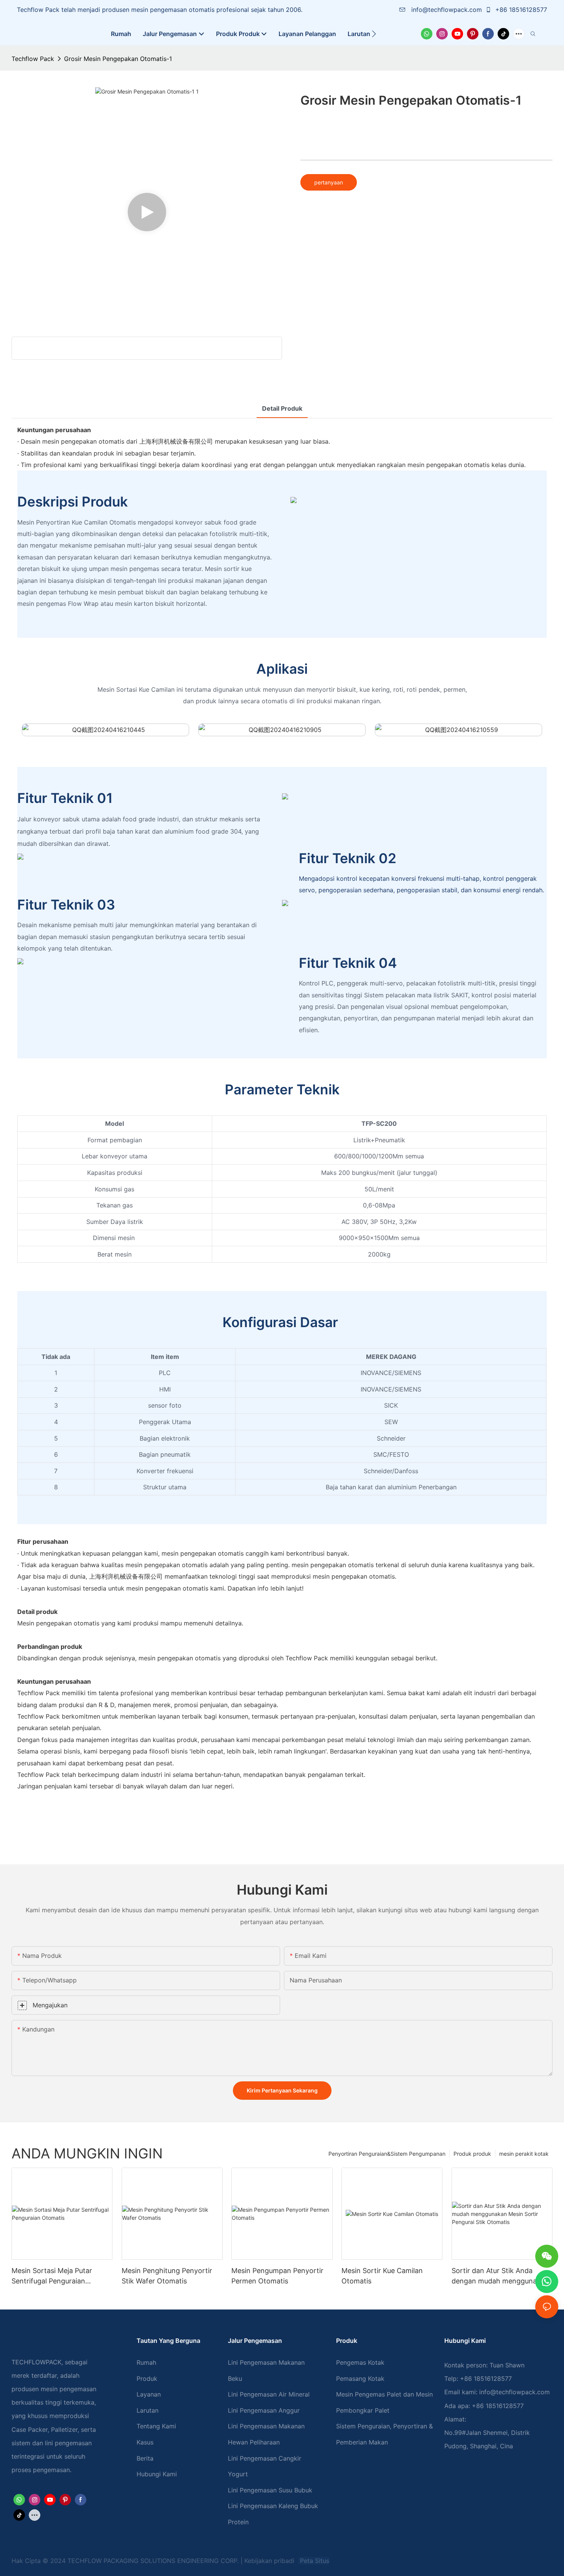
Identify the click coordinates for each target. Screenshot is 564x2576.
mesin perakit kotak (524, 2154)
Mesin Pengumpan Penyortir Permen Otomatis (277, 2276)
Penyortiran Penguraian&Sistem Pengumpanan (387, 2154)
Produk (147, 2379)
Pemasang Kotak (360, 2379)
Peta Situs (314, 2561)
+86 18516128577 (520, 10)
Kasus (145, 2442)
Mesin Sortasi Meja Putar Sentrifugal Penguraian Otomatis (52, 2276)
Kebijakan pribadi (270, 2561)
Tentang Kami (156, 2426)
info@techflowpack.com (447, 10)
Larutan (148, 2410)
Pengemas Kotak (360, 2362)
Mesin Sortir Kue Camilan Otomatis (382, 2276)
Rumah (146, 2362)
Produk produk (472, 2154)
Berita (145, 2458)
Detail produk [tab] (282, 408)
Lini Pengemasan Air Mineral (269, 2394)
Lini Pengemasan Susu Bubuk (270, 2490)
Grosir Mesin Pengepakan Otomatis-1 (118, 59)
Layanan (149, 2394)
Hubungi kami (157, 2474)
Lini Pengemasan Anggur (264, 2410)
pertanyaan (329, 182)
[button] (374, 34)
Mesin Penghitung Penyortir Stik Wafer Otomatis (167, 2276)
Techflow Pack (33, 59)
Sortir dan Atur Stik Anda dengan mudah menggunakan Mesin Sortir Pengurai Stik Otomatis (500, 2276)
